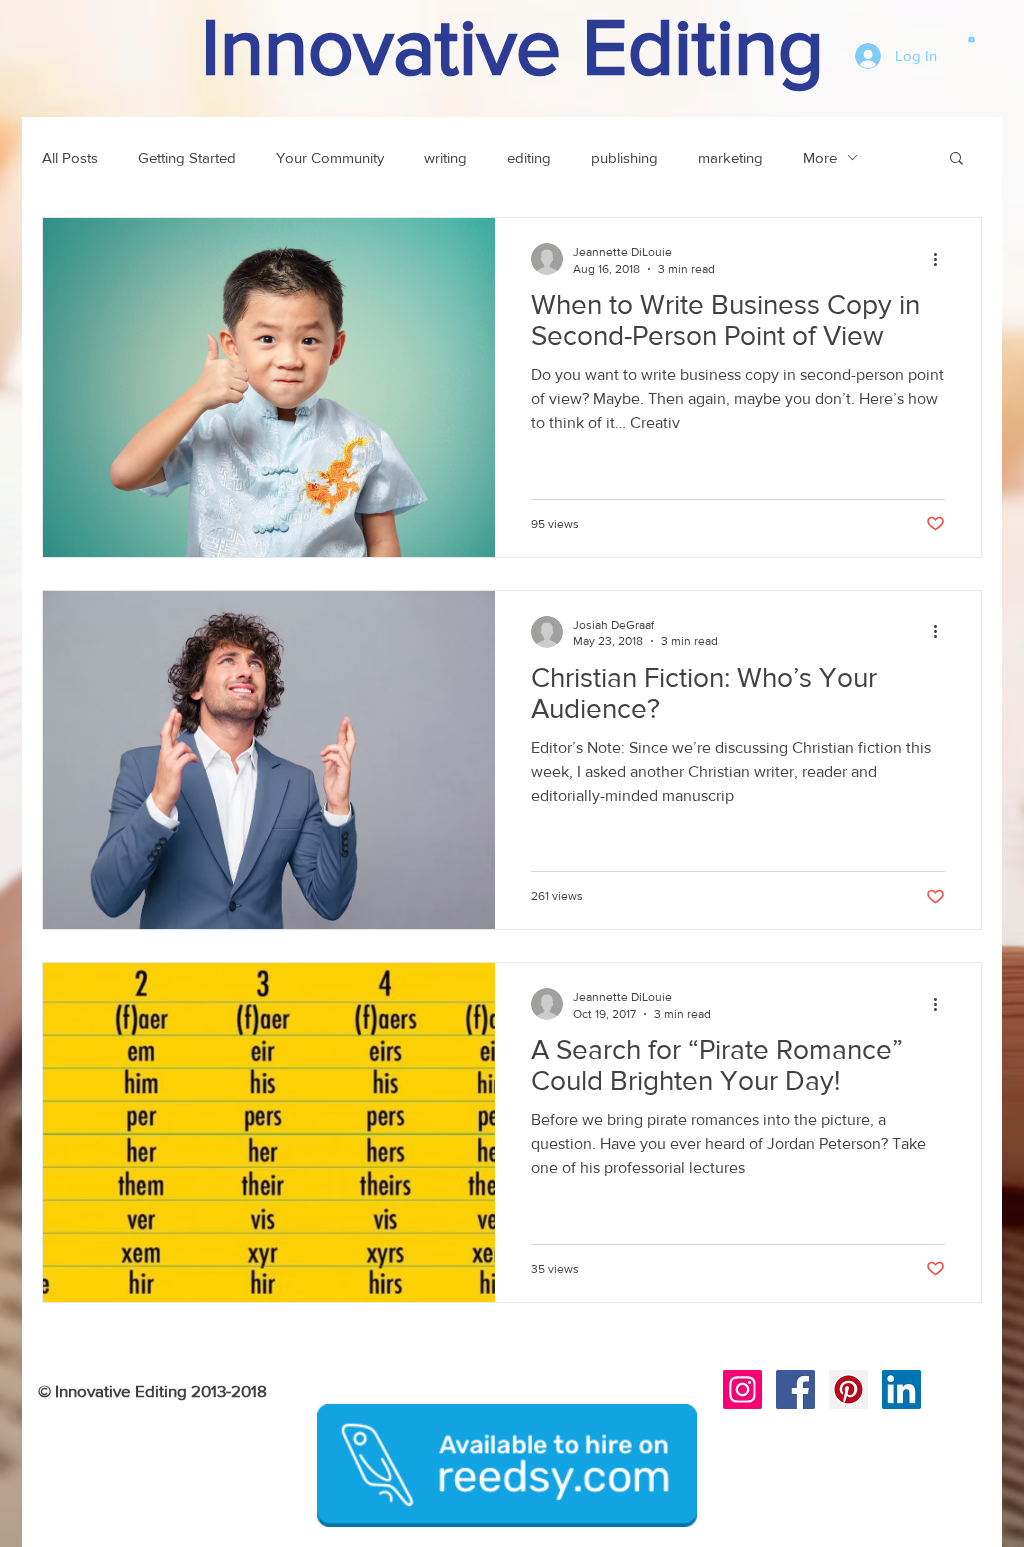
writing (445, 157)
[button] (971, 38)
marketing (730, 157)
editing (529, 157)
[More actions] (942, 259)
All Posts (70, 157)
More (820, 157)
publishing (624, 157)
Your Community (330, 157)
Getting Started (187, 157)
